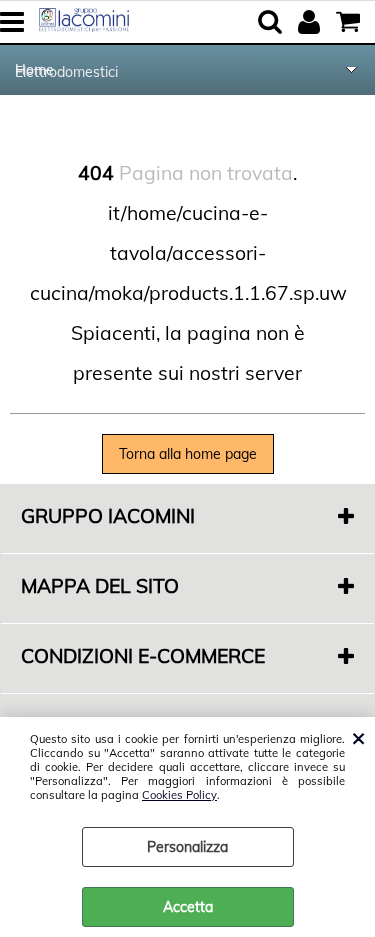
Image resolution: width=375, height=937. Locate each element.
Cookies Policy (179, 795)
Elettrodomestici (66, 72)
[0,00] (350, 22)
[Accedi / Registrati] (311, 22)
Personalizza (187, 847)
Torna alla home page (188, 454)
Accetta (188, 907)
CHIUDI (358, 737)
